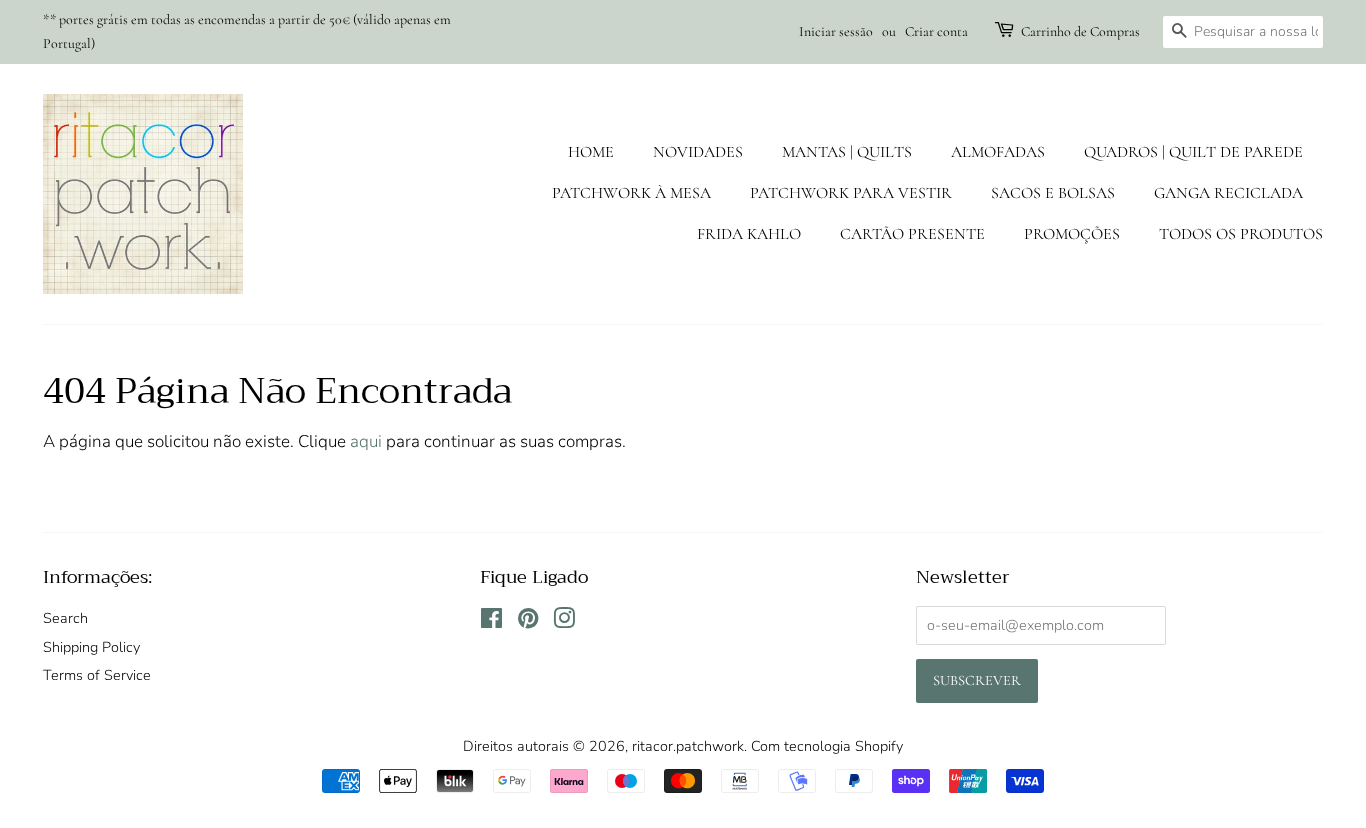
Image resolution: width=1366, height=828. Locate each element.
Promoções (1072, 234)
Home (591, 152)
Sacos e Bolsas (1053, 193)
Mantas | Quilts (847, 152)
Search (65, 618)
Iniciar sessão (836, 31)
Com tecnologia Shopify (827, 746)
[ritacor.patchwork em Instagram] (564, 622)
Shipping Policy (91, 647)
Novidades (698, 152)
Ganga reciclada (1228, 193)
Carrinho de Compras (1080, 31)
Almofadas (998, 152)
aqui (366, 441)
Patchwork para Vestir (851, 193)
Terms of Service (97, 675)
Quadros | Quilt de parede (1193, 152)
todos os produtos (1241, 234)
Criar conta (936, 31)
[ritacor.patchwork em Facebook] (491, 622)
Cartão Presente (912, 234)
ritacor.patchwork (688, 746)
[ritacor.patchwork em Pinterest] (528, 622)
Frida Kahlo (749, 234)
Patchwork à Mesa (631, 193)
